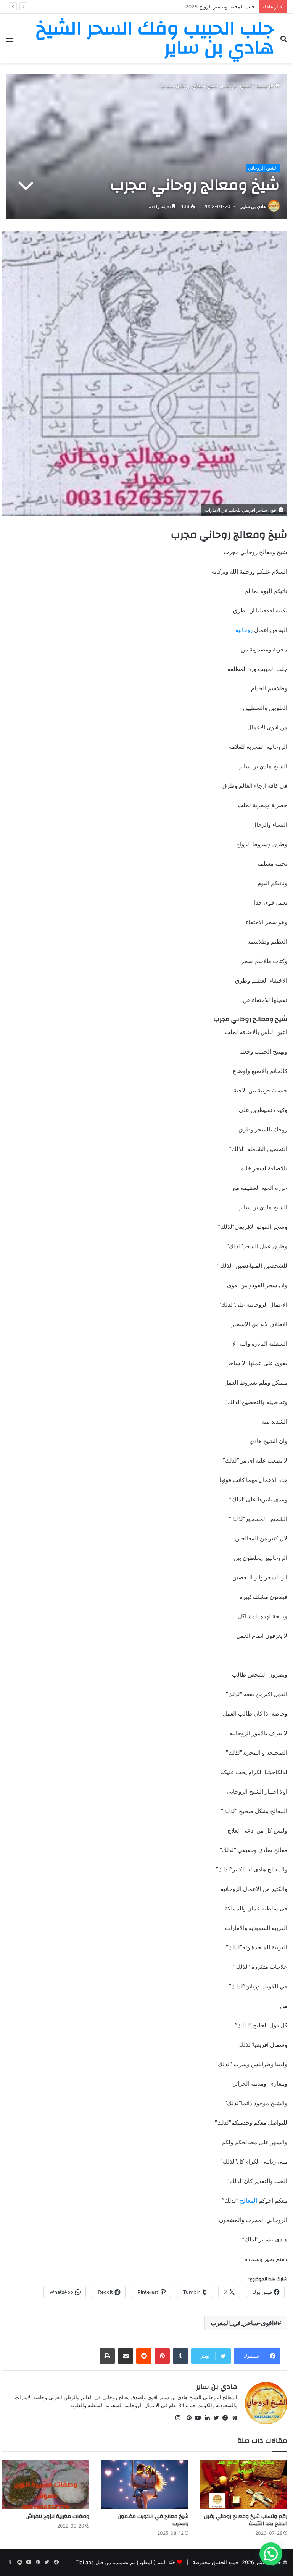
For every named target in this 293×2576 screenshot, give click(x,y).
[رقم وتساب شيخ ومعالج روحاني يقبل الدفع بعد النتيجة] (244, 2484)
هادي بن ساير (253, 206)
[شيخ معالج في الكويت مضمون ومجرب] (144, 2484)
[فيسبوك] (224, 2418)
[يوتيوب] (196, 2418)
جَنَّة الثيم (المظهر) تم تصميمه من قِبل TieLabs (126, 2562)
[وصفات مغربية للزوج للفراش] (46, 2484)
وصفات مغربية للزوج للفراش (57, 2516)
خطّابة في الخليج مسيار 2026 (224, 6)
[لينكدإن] (205, 2418)
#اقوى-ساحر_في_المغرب (244, 2323)
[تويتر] (214, 2418)
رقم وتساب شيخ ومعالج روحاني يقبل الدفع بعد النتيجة (246, 2520)
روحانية (245, 630)
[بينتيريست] (187, 2418)
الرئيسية (266, 86)
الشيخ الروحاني (236, 86)
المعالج (249, 2200)
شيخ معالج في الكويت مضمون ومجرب (153, 2520)
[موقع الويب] (233, 2418)
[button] (271, 2554)
